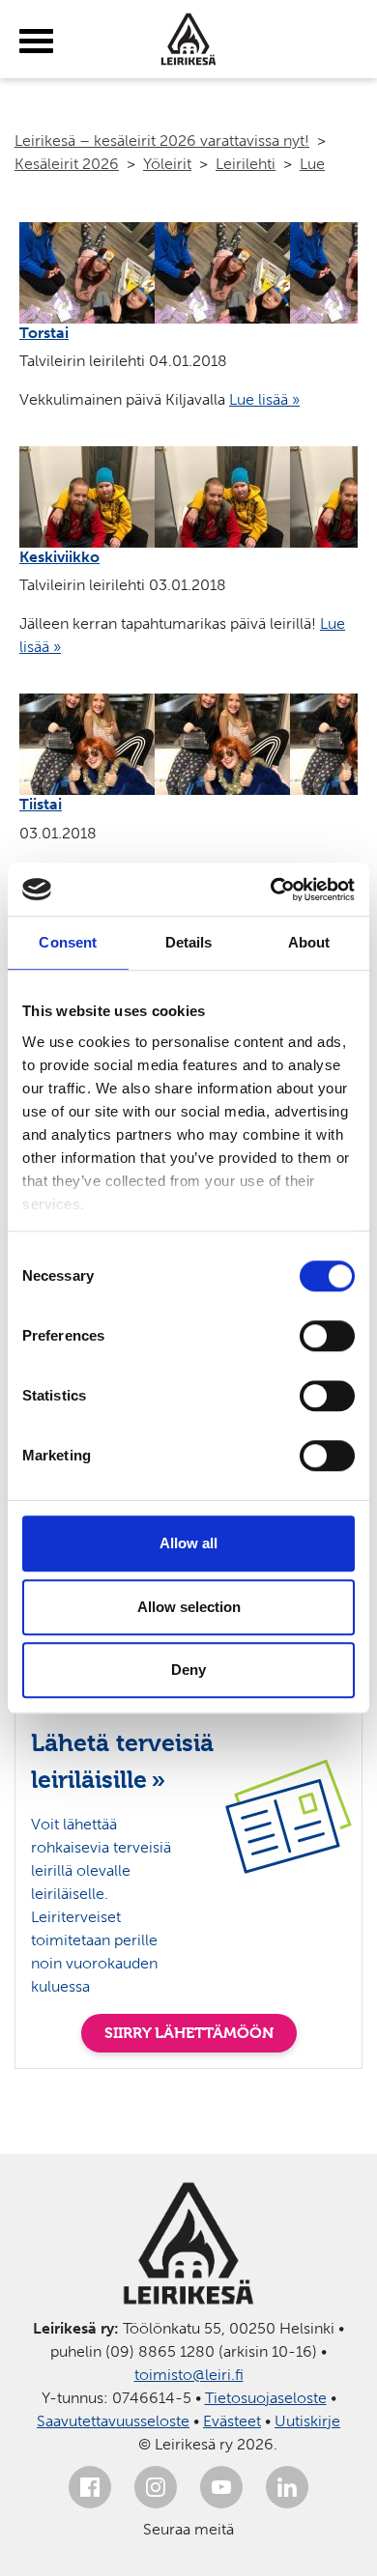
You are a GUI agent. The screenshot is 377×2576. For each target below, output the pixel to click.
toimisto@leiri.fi (189, 2375)
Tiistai (41, 804)
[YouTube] (221, 2487)
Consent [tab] (68, 942)
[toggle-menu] (36, 42)
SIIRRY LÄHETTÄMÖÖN (189, 2033)
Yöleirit (167, 164)
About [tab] (309, 942)
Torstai (44, 333)
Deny (188, 1670)
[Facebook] (90, 2487)
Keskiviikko (59, 557)
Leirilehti (246, 164)
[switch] (327, 1336)
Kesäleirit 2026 (67, 164)
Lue (312, 164)
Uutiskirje (307, 2421)
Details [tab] (189, 942)
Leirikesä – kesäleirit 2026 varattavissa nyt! (162, 141)
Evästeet (232, 2421)
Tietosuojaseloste (266, 2398)
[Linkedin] (287, 2487)
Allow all (188, 1543)
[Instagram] (156, 2487)
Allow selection (189, 1607)
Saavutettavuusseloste (113, 2421)
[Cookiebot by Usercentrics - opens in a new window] (271, 890)
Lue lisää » (264, 399)
